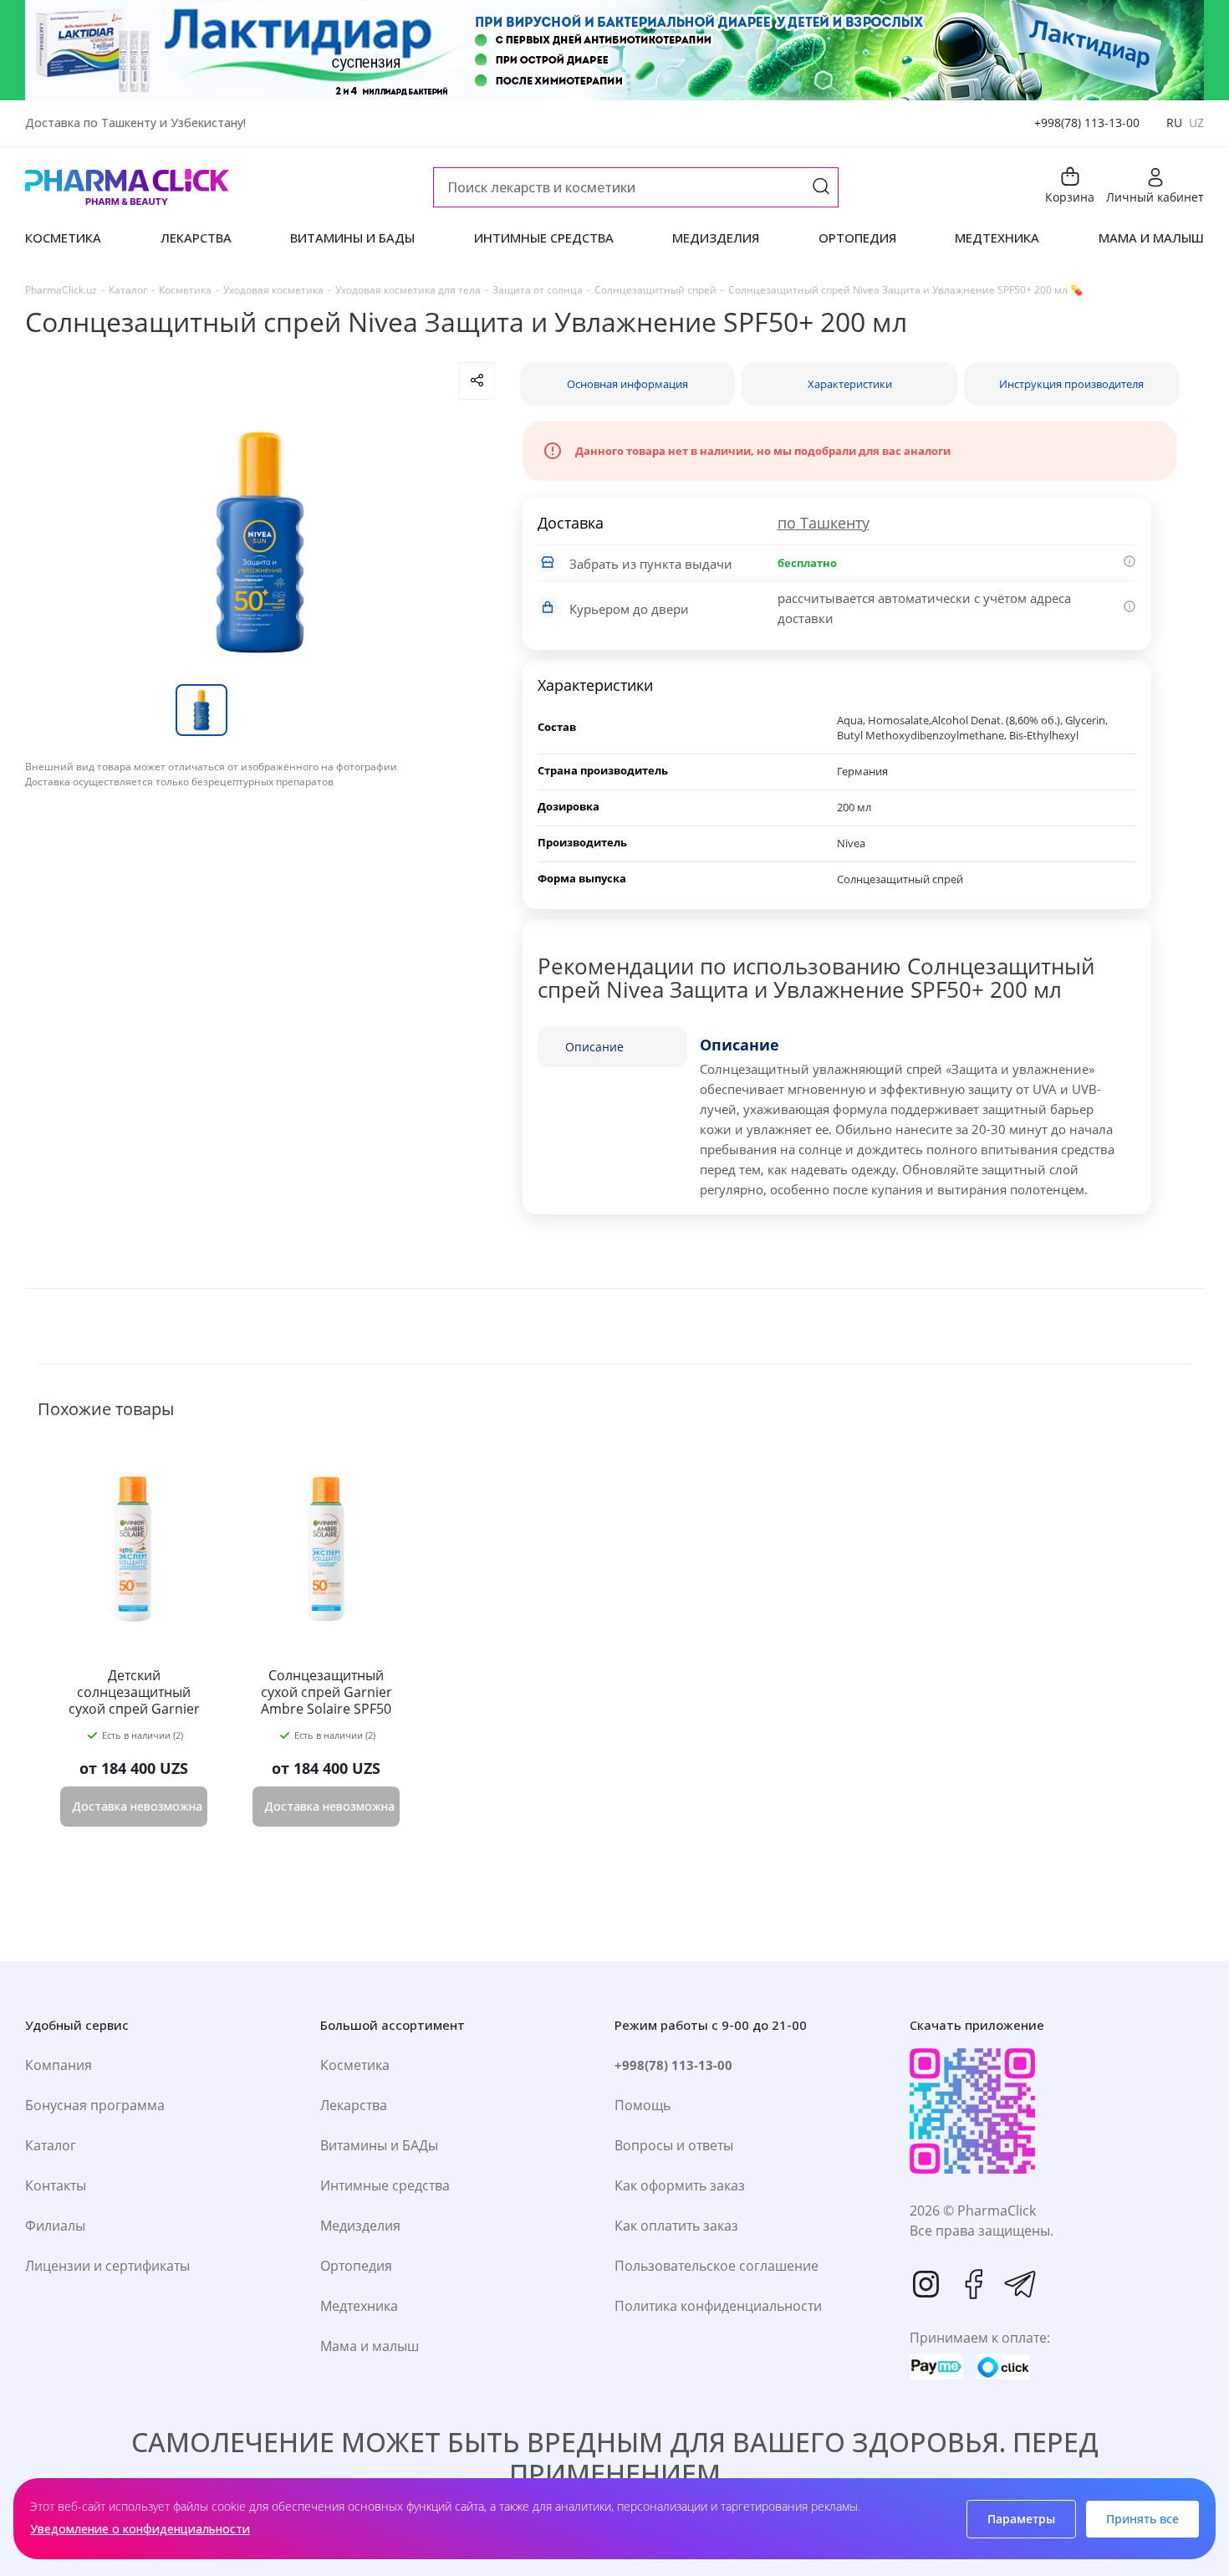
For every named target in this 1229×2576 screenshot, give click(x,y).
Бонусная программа (95, 2105)
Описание (594, 1047)
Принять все (1142, 2519)
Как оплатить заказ (676, 2226)
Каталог (51, 2145)
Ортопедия (356, 2266)
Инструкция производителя (1071, 384)
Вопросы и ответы (674, 2145)
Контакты (56, 2185)
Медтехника (359, 2306)
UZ (1196, 123)
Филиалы (55, 2226)
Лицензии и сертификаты (107, 2266)
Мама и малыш (370, 2346)
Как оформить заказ (680, 2185)
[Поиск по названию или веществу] (821, 188)
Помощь (643, 2105)
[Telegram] (1020, 2284)
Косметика (355, 2065)
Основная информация (627, 384)
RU (1174, 123)
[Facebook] (973, 2284)
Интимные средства (385, 2185)
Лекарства (354, 2105)
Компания (59, 2065)
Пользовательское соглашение (716, 2266)
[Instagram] (926, 2284)
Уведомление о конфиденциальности (140, 2529)
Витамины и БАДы (379, 2145)
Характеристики (850, 384)
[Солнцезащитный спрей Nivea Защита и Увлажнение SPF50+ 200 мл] (260, 542)
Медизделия (360, 2226)
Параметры (1021, 2519)
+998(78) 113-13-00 (1087, 123)
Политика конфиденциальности (718, 2306)
